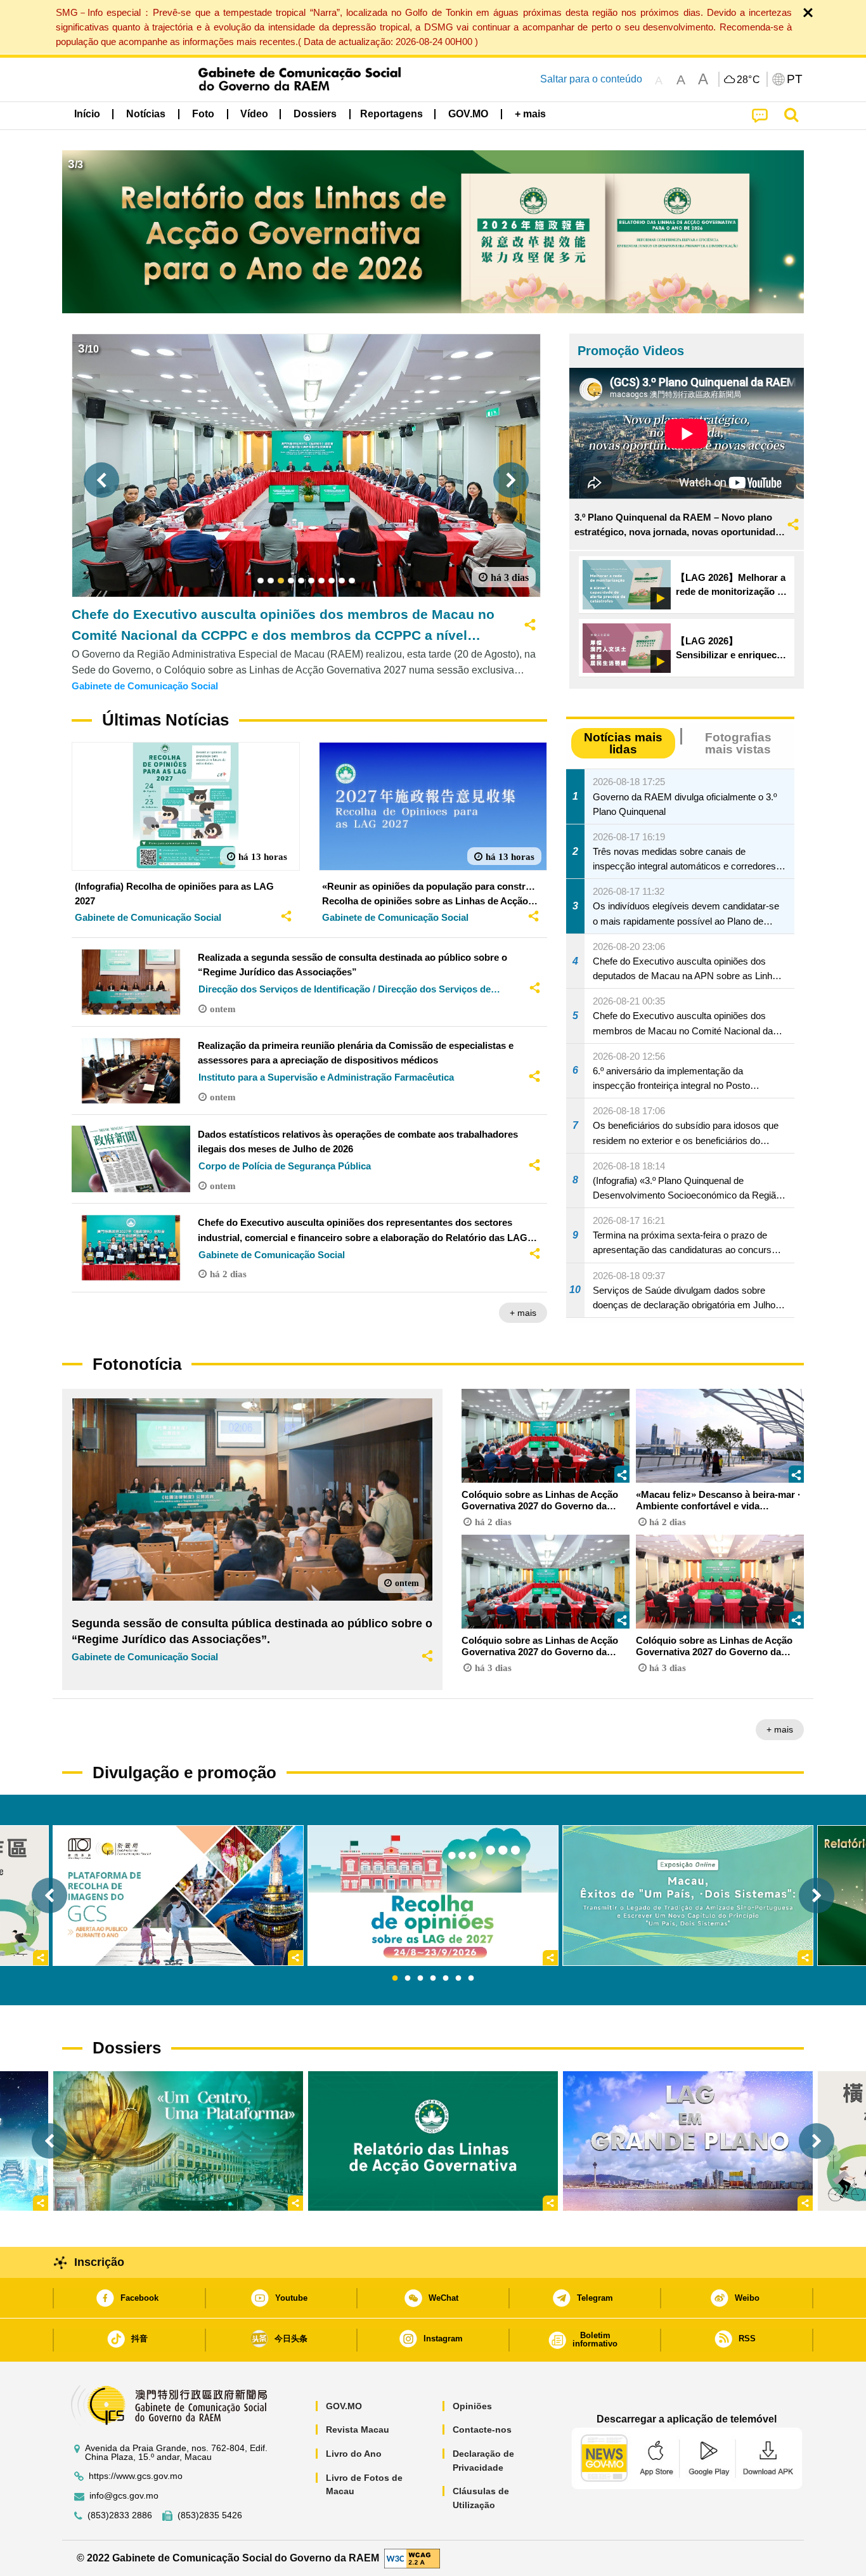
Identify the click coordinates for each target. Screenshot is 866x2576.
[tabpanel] (433, 1896)
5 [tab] (446, 1979)
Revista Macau (358, 2430)
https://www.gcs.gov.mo (136, 2476)
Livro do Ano (354, 2454)
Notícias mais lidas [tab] (623, 743)
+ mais (523, 1313)
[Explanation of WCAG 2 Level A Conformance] (412, 2557)
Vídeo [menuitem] (254, 114)
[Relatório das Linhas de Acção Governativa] (433, 2141)
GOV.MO (344, 2406)
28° (749, 80)
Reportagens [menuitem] (391, 114)
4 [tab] (433, 1979)
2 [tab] (408, 1979)
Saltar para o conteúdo (591, 79)
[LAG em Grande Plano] (688, 2141)
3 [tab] (420, 1979)
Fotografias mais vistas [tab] (738, 743)
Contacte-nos (482, 2430)
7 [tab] (471, 1979)
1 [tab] (395, 1979)
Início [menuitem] (87, 114)
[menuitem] (146, 114)
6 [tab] (458, 1979)
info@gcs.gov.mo (124, 2496)
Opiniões (472, 2406)
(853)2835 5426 (210, 2515)
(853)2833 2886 (120, 2515)
